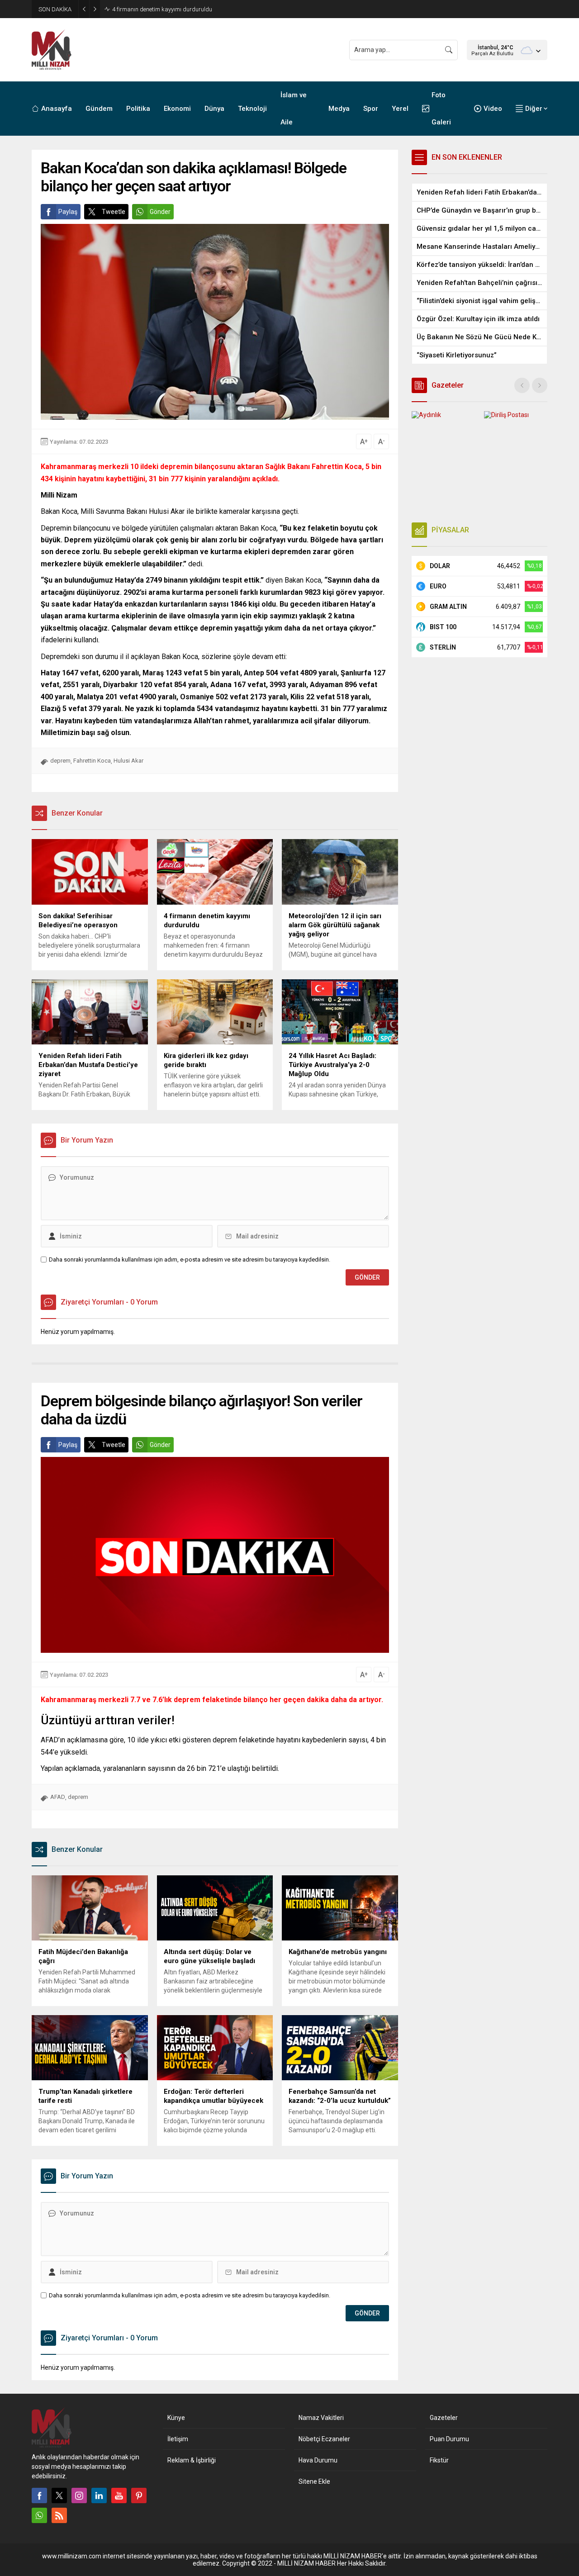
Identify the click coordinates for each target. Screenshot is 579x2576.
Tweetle (114, 212)
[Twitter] (59, 2495)
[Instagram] (79, 2495)
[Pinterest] (139, 2495)
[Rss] (59, 2515)
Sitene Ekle (314, 2481)
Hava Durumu (318, 2460)
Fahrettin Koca (92, 761)
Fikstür (439, 2460)
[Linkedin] (99, 2495)
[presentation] (522, 385)
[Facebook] (39, 2495)
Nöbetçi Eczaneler (324, 2439)
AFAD (58, 1797)
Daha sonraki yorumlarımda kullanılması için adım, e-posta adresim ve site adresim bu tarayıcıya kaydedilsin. (190, 1260)
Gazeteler (444, 2418)
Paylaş (68, 212)
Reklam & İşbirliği (192, 2460)
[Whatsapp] (39, 2515)
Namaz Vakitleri (321, 2418)
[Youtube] (119, 2495)
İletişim (178, 2439)
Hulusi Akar (128, 761)
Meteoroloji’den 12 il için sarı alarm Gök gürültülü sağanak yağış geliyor (203, 9)
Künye (176, 2418)
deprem (60, 761)
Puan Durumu (449, 2439)
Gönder (160, 212)
